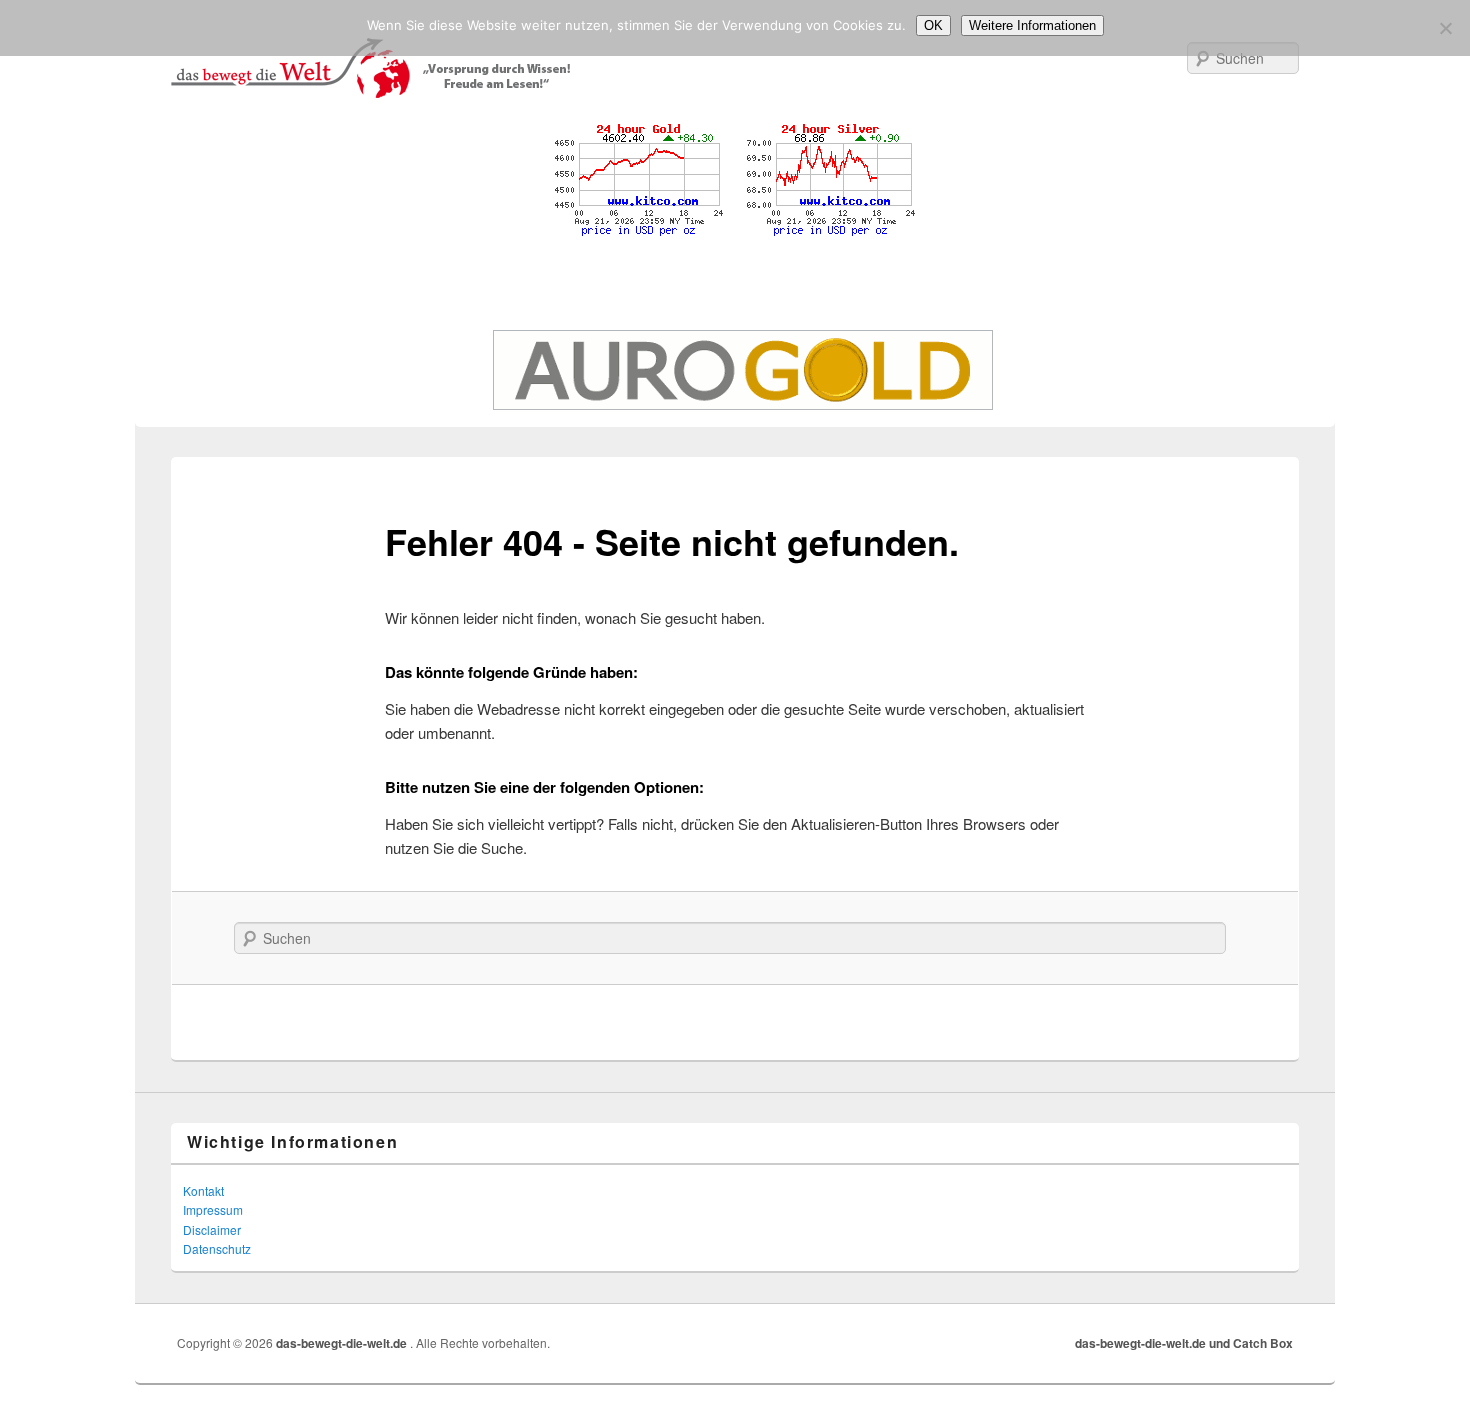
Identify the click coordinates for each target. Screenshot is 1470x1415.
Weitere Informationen (1032, 25)
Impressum (213, 1209)
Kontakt (203, 1190)
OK (933, 25)
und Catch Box (1251, 1343)
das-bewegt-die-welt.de (343, 1343)
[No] (1445, 28)
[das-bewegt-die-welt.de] (735, 68)
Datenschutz (217, 1248)
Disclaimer (212, 1229)
